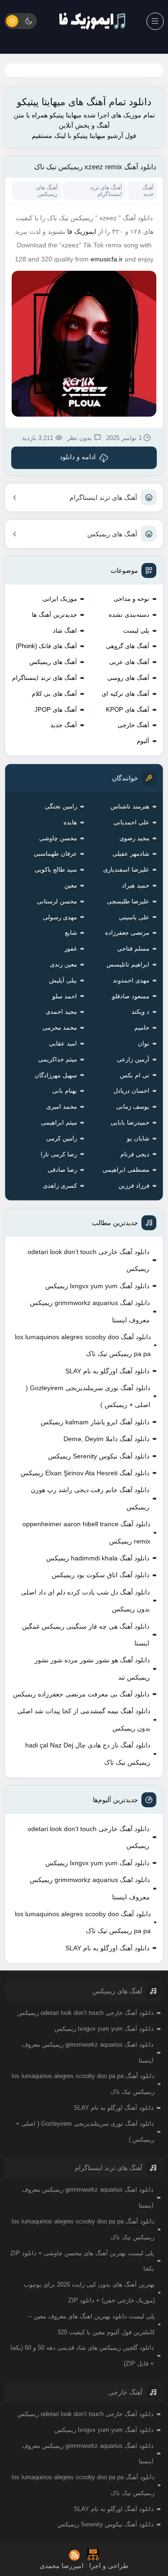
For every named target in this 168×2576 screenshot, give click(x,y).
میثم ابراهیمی (59, 1122)
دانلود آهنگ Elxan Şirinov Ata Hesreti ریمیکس (85, 1473)
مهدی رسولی (60, 917)
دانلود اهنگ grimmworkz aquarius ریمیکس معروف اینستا (90, 1311)
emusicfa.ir (107, 259)
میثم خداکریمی (58, 1059)
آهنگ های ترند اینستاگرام (103, 498)
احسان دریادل (131, 1091)
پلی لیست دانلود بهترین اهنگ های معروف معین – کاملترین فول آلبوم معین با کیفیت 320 (92, 2324)
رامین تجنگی (61, 806)
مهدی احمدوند (131, 980)
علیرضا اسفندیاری (126, 869)
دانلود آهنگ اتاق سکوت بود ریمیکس (101, 1575)
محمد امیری (62, 1107)
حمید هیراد (136, 885)
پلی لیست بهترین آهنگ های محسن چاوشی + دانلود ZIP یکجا (82, 2261)
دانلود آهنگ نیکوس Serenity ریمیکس (99, 1456)
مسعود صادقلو (131, 996)
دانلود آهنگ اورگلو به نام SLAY (107, 1371)
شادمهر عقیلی (131, 854)
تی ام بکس (135, 1075)
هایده (70, 822)
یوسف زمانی (133, 1107)
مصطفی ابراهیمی (126, 1170)
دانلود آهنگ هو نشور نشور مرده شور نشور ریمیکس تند (92, 1668)
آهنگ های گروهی (128, 646)
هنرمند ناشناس (130, 806)
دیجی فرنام (135, 1154)
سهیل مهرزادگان (56, 1075)
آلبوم (143, 741)
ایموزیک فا (82, 231)
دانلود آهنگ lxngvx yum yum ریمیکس (97, 1286)
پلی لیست (136, 631)
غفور (71, 949)
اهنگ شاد (65, 631)
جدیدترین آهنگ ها (54, 615)
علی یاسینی (134, 917)
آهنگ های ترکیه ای (126, 694)
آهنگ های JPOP (56, 710)
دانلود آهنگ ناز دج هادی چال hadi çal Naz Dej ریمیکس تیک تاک (88, 1753)
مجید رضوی (134, 838)
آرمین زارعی (133, 1059)
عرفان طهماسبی (55, 854)
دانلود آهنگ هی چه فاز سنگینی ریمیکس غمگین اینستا (86, 1635)
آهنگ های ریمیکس (112, 534)
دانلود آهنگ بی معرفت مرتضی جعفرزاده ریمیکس (81, 1694)
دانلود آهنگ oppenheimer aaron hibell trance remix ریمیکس (86, 1532)
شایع (71, 933)
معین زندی (63, 964)
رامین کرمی (62, 1138)
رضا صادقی (62, 1170)
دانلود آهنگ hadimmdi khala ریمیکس (98, 1558)
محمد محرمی (60, 1028)
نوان (143, 1043)
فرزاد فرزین (134, 1186)
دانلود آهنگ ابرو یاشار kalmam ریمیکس (95, 1422)
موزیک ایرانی (60, 599)
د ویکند (140, 1012)
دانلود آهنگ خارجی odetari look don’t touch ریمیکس (88, 1260)
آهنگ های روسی (128, 678)
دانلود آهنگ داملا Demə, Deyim (106, 1439)
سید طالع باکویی (56, 869)
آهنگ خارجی (133, 725)
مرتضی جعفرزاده (127, 933)
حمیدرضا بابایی (130, 1122)
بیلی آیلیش (63, 980)
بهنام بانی (65, 1091)
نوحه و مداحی (131, 599)
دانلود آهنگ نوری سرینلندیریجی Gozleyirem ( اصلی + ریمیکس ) (88, 1396)
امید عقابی (63, 1043)
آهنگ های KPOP (128, 710)
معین (71, 885)
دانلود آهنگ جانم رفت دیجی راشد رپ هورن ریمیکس (90, 1498)
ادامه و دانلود (78, 457)
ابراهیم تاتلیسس (128, 964)
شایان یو (138, 1138)
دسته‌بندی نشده (129, 615)
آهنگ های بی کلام (54, 694)
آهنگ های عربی (129, 662)
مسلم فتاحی (133, 949)
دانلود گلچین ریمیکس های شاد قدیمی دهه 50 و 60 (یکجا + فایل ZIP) (82, 2356)
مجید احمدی (61, 1012)
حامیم (142, 1028)
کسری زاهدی (60, 1186)
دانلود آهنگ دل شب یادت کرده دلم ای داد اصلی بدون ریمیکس (85, 1601)
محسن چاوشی (58, 838)
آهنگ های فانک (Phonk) (46, 646)
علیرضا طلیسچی (128, 901)
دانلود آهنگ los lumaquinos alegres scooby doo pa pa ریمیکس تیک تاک (83, 1345)
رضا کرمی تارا (59, 1154)
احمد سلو (65, 996)
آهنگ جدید (64, 725)
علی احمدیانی (131, 822)
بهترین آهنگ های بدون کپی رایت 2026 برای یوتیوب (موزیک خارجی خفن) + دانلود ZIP (89, 2292)
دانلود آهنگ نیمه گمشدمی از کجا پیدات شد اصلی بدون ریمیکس (84, 1719)
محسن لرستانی (57, 901)
